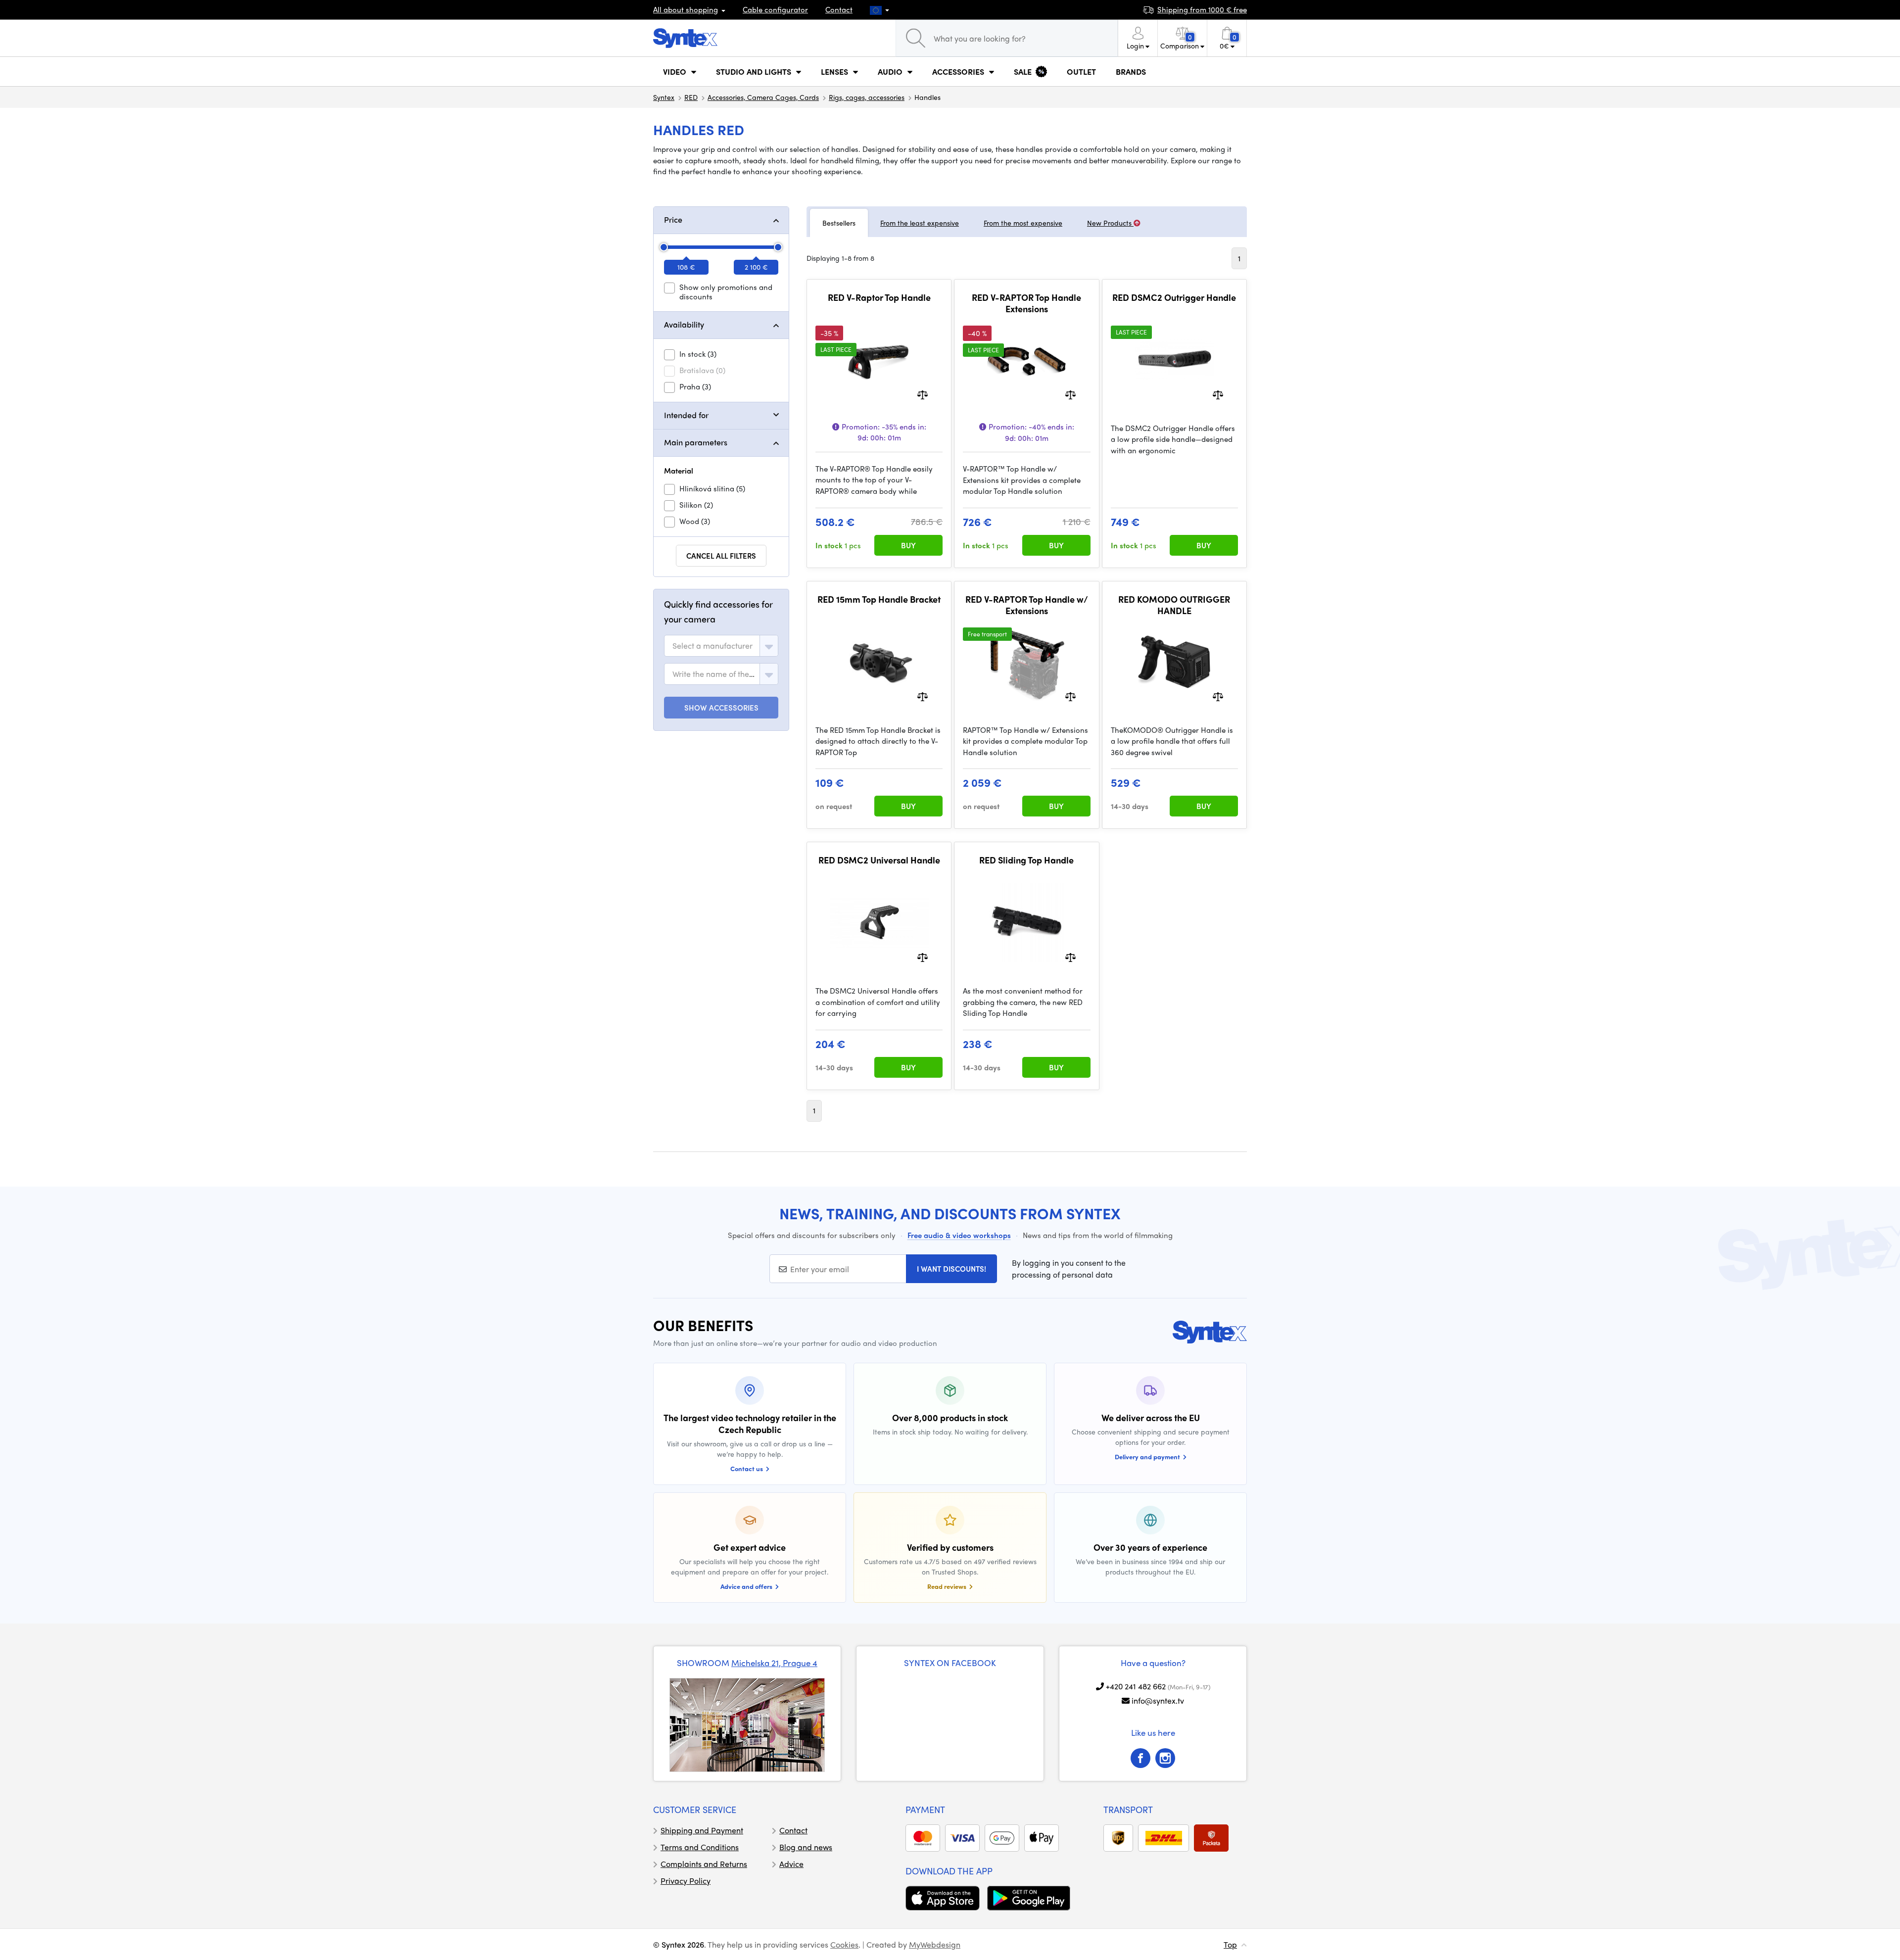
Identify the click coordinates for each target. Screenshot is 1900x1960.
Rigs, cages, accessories (867, 97)
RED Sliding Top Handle (1026, 860)
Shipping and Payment (702, 1830)
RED (691, 97)
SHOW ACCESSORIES (721, 708)
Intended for (686, 415)
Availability (684, 324)
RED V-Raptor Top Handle (879, 297)
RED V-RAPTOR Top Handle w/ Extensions (1027, 605)
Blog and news (806, 1847)
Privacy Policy (686, 1881)
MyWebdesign (935, 1944)
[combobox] (721, 646)
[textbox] (712, 646)
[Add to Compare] (923, 394)
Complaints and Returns (704, 1864)
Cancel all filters (721, 556)
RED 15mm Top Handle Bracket (879, 599)
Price (673, 219)
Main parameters (696, 442)
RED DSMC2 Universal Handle (879, 860)
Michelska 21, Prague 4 (774, 1663)
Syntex (664, 97)
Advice (791, 1864)
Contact (839, 9)
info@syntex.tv (1158, 1700)
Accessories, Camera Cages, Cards (763, 97)
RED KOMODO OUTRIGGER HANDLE (1174, 605)
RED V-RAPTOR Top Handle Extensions (1026, 303)
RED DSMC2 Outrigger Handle (1174, 297)
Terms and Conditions (700, 1847)
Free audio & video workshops (959, 1235)
